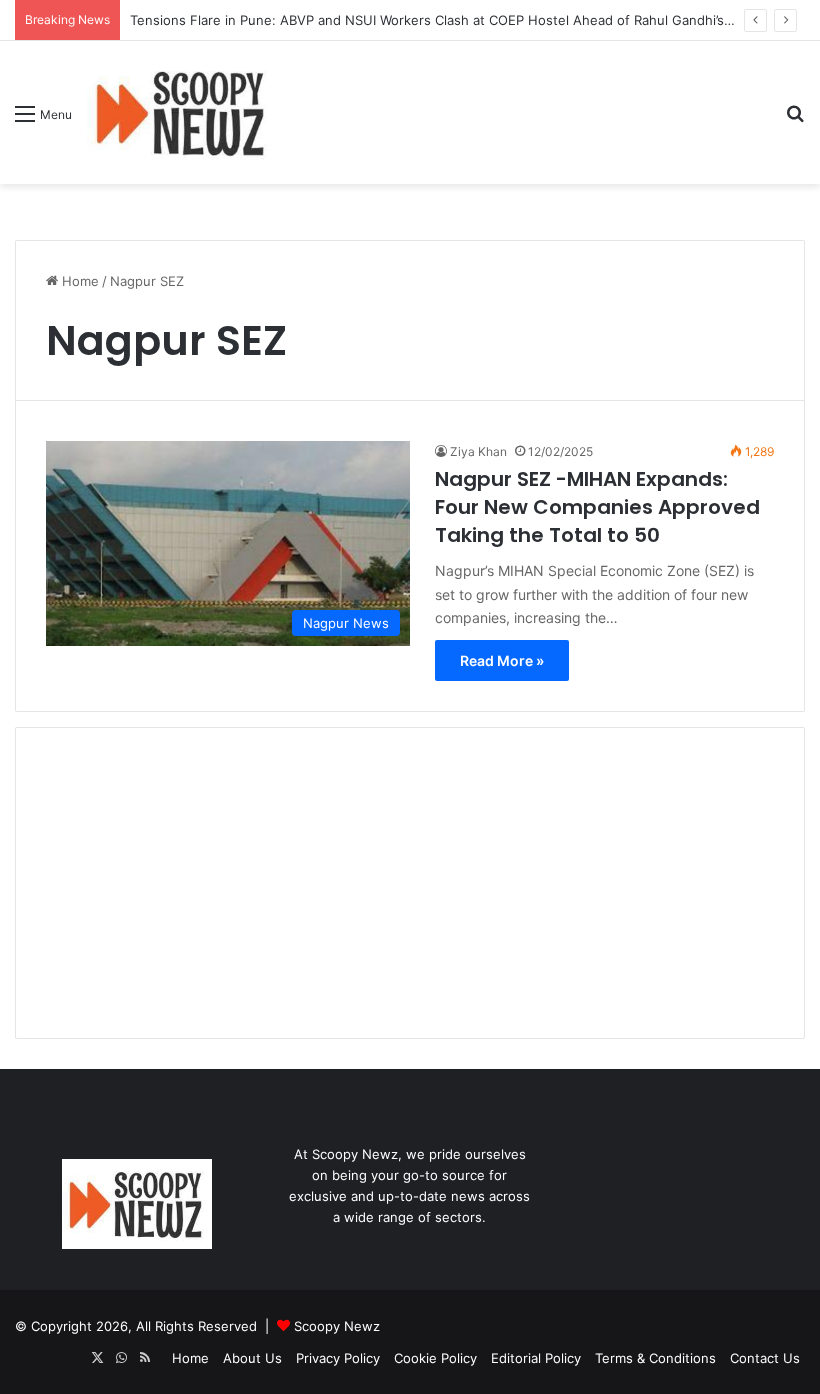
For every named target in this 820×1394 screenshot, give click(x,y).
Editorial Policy (536, 1358)
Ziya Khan (478, 451)
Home (78, 281)
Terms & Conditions (655, 1358)
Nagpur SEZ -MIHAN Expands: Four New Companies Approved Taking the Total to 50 (597, 507)
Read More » (502, 660)
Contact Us (765, 1358)
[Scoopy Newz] (182, 112)
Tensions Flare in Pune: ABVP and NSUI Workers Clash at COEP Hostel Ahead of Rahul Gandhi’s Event (447, 20)
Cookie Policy (435, 1358)
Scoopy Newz (337, 1326)
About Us (252, 1358)
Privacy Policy (338, 1358)
